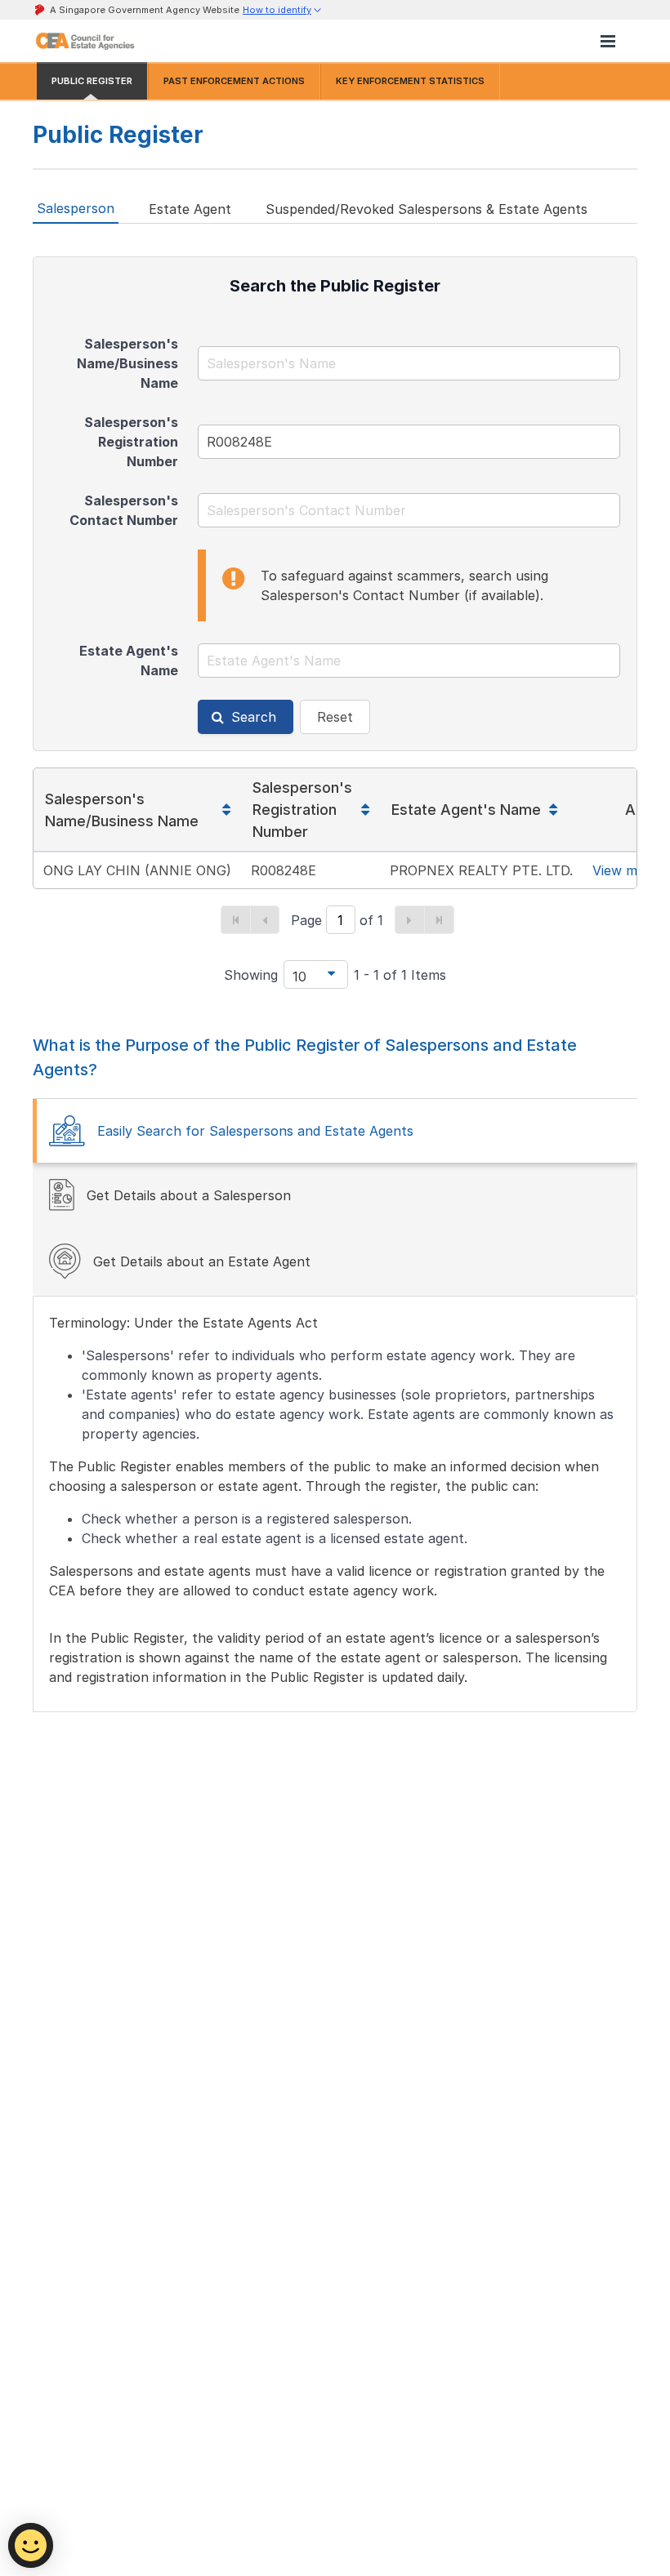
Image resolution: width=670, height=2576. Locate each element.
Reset (335, 717)
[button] (283, 10)
